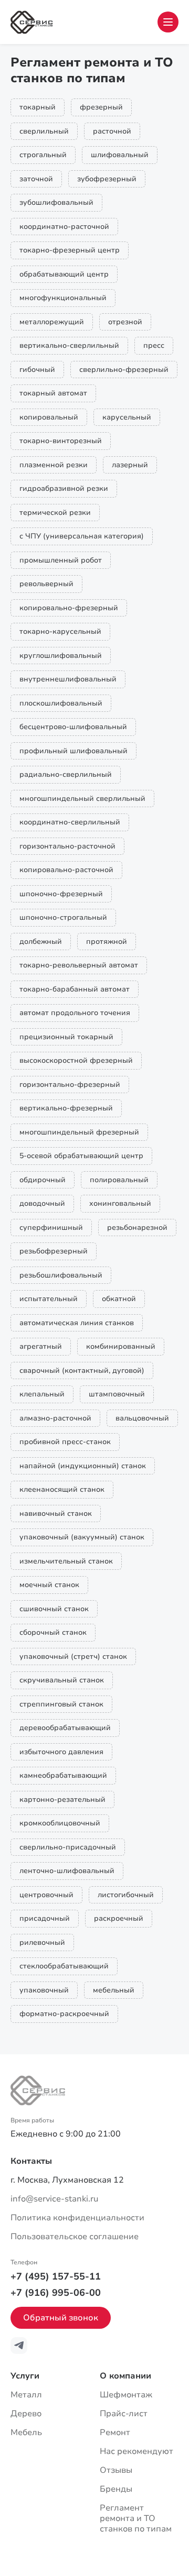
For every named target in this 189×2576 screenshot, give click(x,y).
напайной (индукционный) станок (83, 1466)
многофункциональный (63, 298)
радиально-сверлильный (66, 774)
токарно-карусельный (60, 631)
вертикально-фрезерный (66, 1108)
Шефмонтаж (126, 2395)
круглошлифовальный (61, 656)
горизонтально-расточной (67, 846)
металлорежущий (52, 322)
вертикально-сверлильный (69, 345)
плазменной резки (54, 465)
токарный (38, 107)
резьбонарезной (137, 1228)
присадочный (45, 1918)
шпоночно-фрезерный (61, 894)
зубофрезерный (107, 179)
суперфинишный (51, 1228)
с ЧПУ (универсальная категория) (82, 536)
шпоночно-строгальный (63, 917)
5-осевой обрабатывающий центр (81, 1156)
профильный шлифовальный (73, 751)
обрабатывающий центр (64, 274)
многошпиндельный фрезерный (79, 1132)
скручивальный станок (62, 1680)
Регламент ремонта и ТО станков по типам (136, 2518)
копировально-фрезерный (69, 608)
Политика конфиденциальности (77, 2218)
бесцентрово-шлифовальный (73, 727)
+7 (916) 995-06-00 (56, 2293)
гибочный (37, 370)
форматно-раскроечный (64, 2014)
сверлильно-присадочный (68, 1847)
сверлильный (44, 131)
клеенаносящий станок (62, 1489)
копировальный (49, 417)
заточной (36, 179)
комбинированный (121, 1346)
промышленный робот (61, 560)
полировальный (119, 1180)
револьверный (46, 584)
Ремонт (115, 2432)
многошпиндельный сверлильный (82, 799)
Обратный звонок (61, 2318)
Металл (26, 2395)
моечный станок (49, 1585)
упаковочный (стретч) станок (73, 1656)
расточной (112, 131)
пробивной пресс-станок (65, 1442)
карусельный (127, 417)
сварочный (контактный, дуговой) (82, 1370)
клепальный (42, 1394)
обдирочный (43, 1180)
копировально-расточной (66, 870)
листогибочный (126, 1895)
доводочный (42, 1203)
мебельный (114, 1990)
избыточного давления (61, 1752)
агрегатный (41, 1346)
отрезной (125, 322)
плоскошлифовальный (61, 703)
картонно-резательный (62, 1799)
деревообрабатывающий (65, 1728)
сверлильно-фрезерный (124, 370)
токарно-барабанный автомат (75, 989)
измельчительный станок (66, 1561)
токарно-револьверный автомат (79, 965)
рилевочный (42, 1942)
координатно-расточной (64, 227)
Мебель (26, 2432)
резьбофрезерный (54, 1251)
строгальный (43, 155)
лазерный (130, 465)
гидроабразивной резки (64, 488)
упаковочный (44, 1990)
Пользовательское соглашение (75, 2237)
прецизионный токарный (66, 1037)
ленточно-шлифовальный (67, 1871)
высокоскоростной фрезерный (76, 1060)
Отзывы (116, 2470)
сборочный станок (53, 1632)
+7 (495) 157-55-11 (56, 2276)
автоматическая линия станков (77, 1323)
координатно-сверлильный (70, 822)
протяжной (107, 942)
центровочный (46, 1895)
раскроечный (119, 1918)
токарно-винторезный (61, 441)
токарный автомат (53, 393)
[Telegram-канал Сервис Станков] (19, 2346)
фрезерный (101, 107)
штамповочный (117, 1394)
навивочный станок (56, 1513)
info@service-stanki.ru (54, 2199)
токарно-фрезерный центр (70, 250)
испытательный (49, 1299)
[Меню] (168, 22)
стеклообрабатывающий (64, 1966)
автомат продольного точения (75, 1013)
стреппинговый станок (61, 1704)
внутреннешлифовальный (68, 679)
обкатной (119, 1299)
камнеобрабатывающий (63, 1775)
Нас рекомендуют (136, 2451)
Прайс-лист (124, 2414)
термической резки (55, 513)
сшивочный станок (54, 1609)
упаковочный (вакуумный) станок (82, 1537)
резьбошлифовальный (61, 1275)
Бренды (116, 2489)
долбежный (41, 942)
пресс (154, 345)
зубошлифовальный (56, 202)
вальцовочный (142, 1418)
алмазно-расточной (55, 1418)
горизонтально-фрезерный (70, 1085)
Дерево (26, 2414)
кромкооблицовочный (60, 1823)
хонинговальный (120, 1203)
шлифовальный (120, 155)
